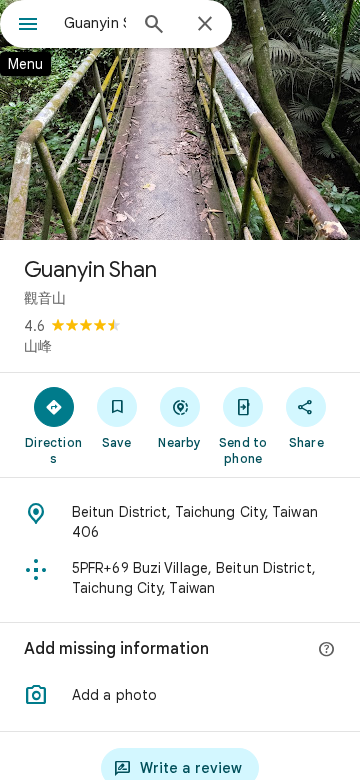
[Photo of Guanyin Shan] (180, 120)
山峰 (38, 346)
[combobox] (95, 23)
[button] (180, 695)
